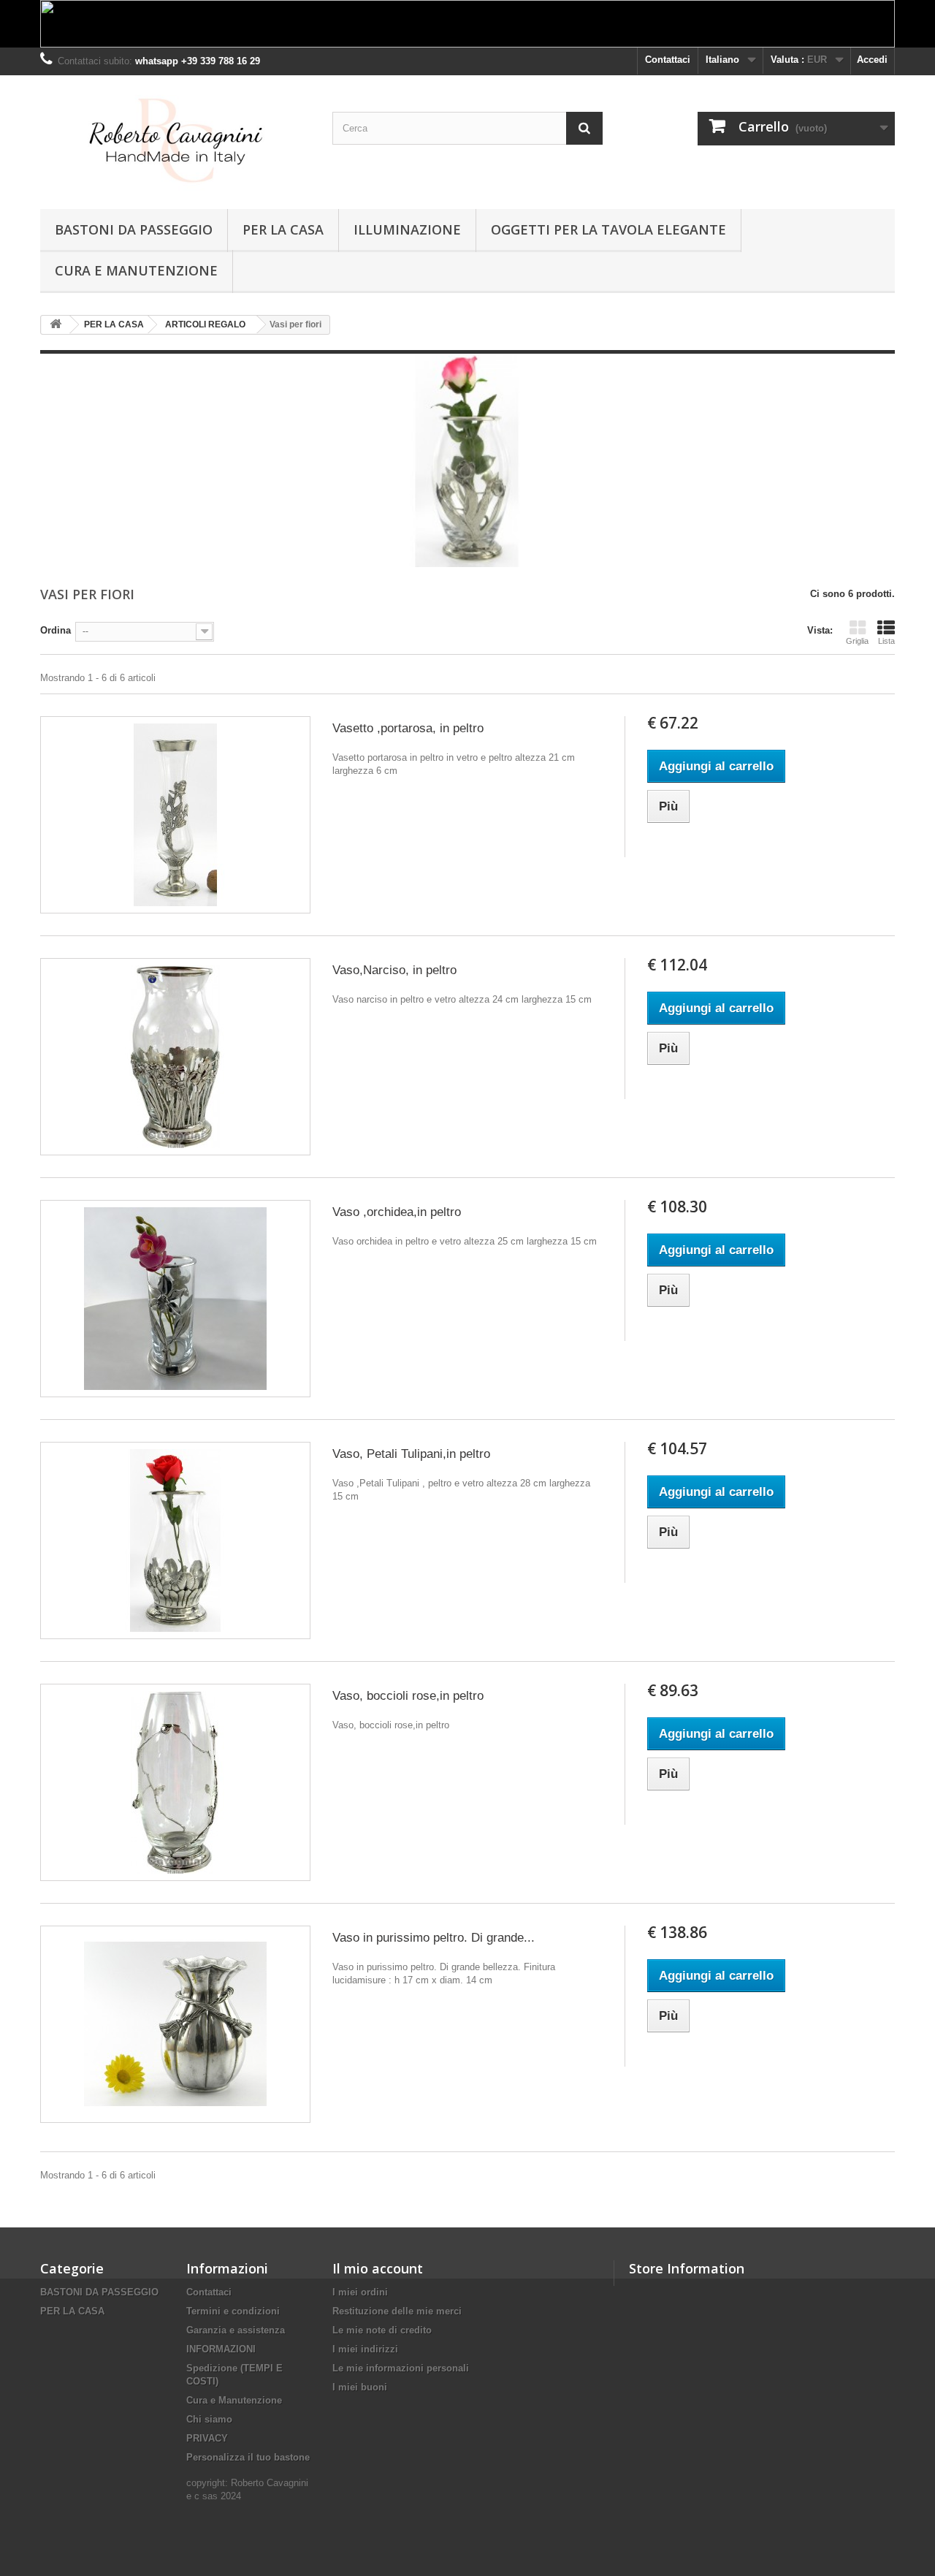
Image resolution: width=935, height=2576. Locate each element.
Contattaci (668, 60)
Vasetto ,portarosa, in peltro (408, 728)
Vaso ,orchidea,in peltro (397, 1212)
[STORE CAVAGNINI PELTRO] (175, 138)
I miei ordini (360, 2292)
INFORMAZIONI (221, 2349)
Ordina (56, 630)
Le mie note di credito (382, 2330)
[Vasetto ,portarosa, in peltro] (175, 815)
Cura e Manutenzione (136, 270)
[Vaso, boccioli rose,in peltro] (175, 1782)
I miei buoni (360, 2387)
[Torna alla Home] (56, 325)
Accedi (872, 60)
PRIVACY (207, 2438)
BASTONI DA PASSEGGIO (134, 229)
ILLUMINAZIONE (407, 229)
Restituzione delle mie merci (397, 2311)
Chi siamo (209, 2419)
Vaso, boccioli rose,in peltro (408, 1696)
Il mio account (378, 2268)
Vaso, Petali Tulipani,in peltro (411, 1454)
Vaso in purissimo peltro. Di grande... (434, 1938)
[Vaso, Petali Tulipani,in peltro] (175, 1540)
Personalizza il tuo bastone (248, 2457)
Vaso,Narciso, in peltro (394, 970)
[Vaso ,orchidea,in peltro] (175, 1299)
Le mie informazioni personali (401, 2368)
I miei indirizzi (365, 2349)
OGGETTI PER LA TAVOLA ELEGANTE (608, 229)
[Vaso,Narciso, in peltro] (175, 1057)
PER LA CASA (283, 229)
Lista (886, 641)
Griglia (857, 641)
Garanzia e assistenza (236, 2330)
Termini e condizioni (233, 2311)
